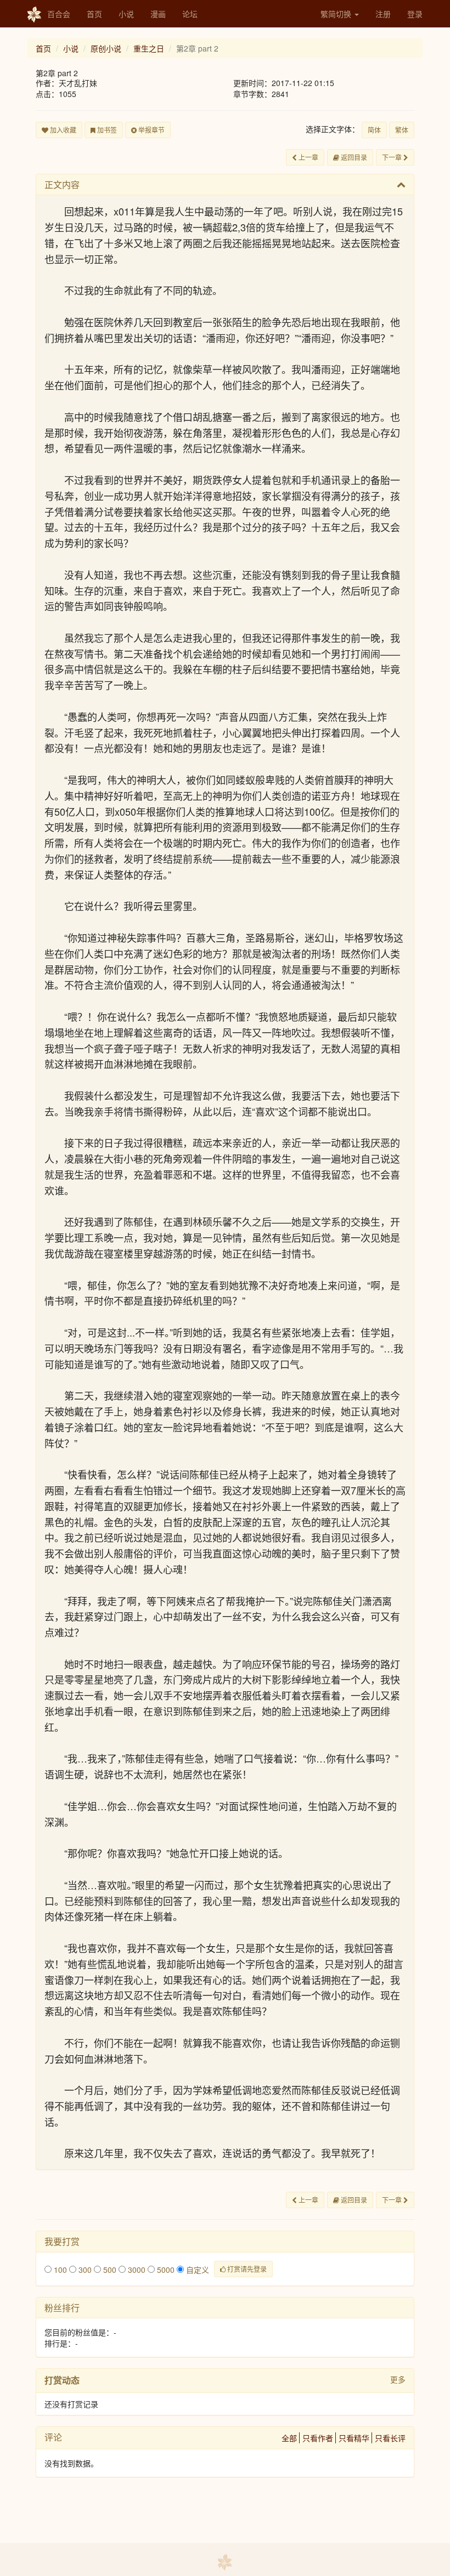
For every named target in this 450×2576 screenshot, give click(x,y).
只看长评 (390, 2438)
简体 (374, 130)
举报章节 (151, 130)
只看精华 (354, 2438)
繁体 (402, 130)
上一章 (308, 157)
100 (59, 2270)
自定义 (196, 2270)
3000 (136, 2270)
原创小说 (106, 48)
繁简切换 (337, 14)
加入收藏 (62, 130)
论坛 (190, 14)
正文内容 (62, 184)
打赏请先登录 (246, 2269)
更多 (398, 2379)
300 (84, 2270)
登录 (415, 14)
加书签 (106, 130)
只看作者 (318, 2438)
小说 (126, 14)
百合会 (59, 14)
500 (109, 2270)
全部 (289, 2438)
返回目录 (353, 157)
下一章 (393, 157)
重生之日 (149, 48)
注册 (383, 14)
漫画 (158, 14)
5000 (165, 2270)
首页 (94, 14)
